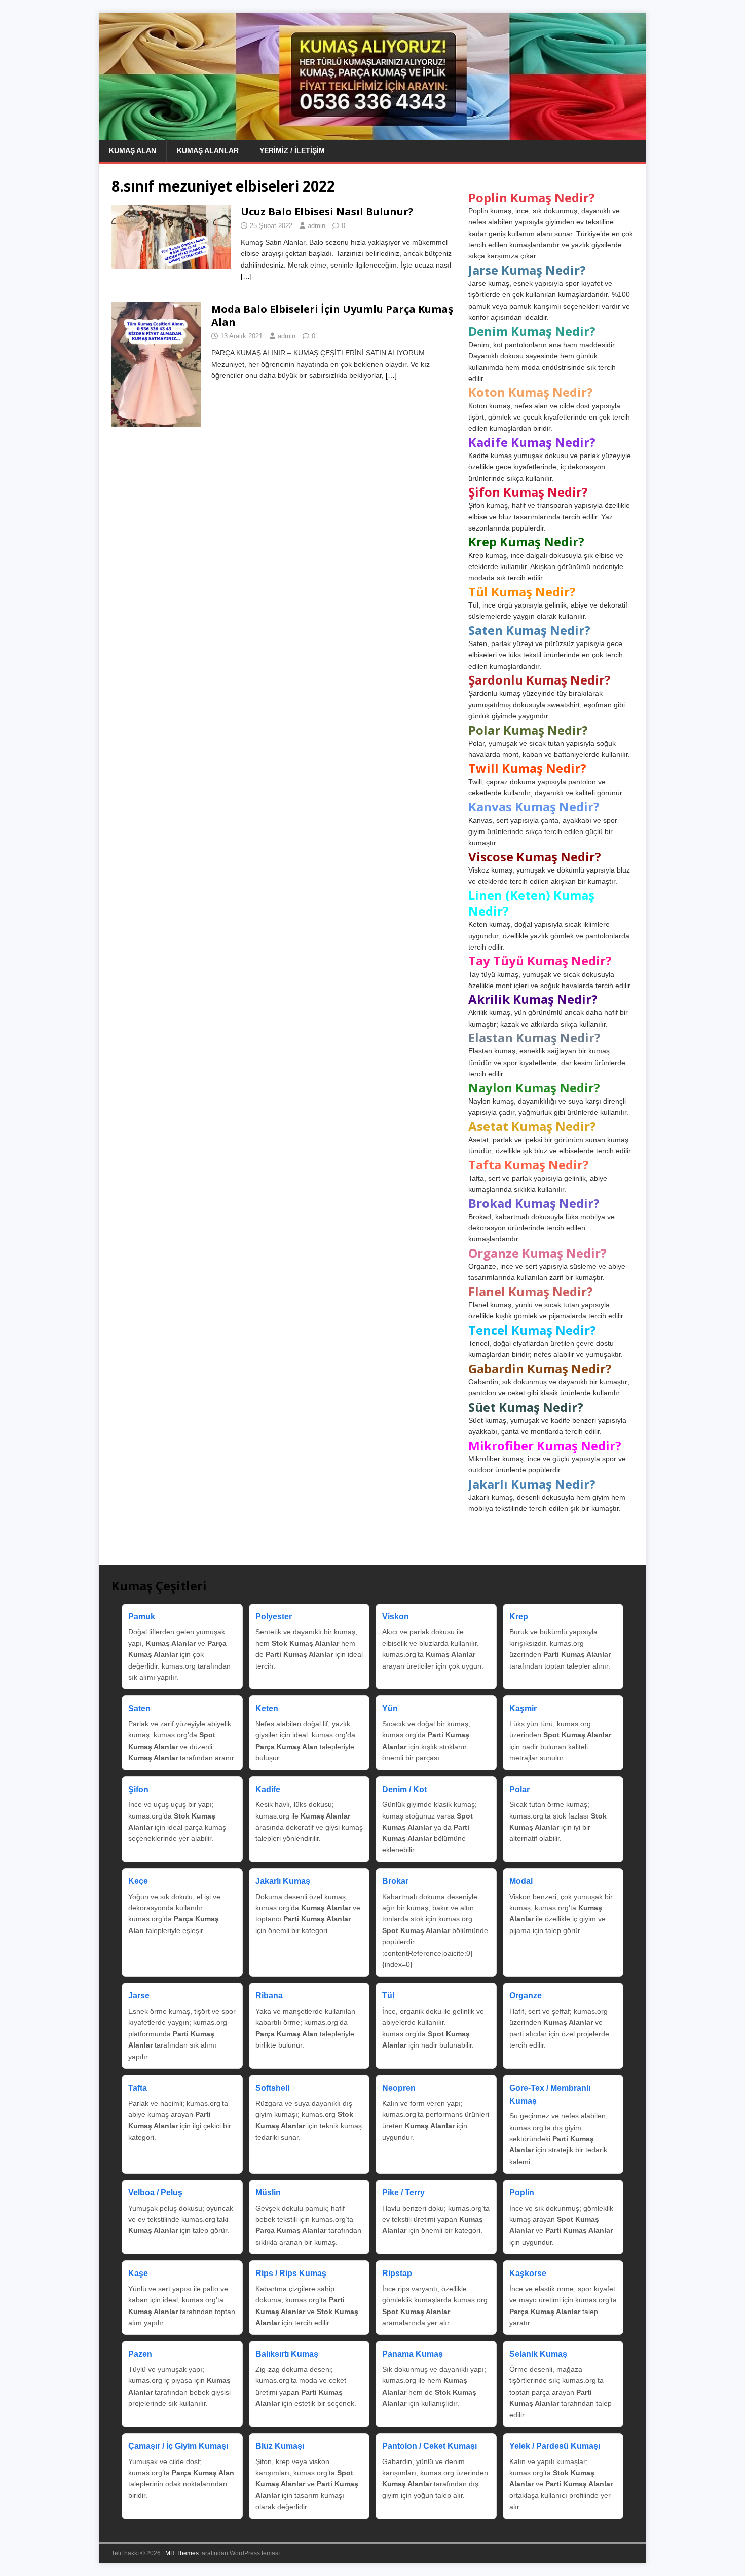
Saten (139, 1708)
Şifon (138, 1789)
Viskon (396, 1617)
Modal (521, 1881)
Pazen (140, 2354)
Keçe (138, 1881)
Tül (388, 1996)
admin (316, 226)
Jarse (139, 1996)
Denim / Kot (404, 1789)
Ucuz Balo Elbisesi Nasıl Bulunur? (327, 212)
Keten (267, 1708)
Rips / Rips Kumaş (291, 2273)
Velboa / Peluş (155, 2193)
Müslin (268, 2193)
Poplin (522, 2193)
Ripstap (397, 2273)
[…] (246, 276)
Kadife (268, 1789)
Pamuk (142, 1617)
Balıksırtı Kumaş (287, 2354)
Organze (526, 1996)
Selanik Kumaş (538, 2354)
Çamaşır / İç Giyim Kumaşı (178, 2446)
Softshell (272, 2088)
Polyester (274, 1617)
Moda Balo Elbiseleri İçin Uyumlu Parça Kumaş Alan (332, 315)
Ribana (269, 1996)
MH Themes (182, 2553)
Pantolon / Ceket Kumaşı (430, 2446)
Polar (519, 1789)
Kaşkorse (528, 2273)
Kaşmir (523, 1708)
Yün (390, 1708)
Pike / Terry (403, 2193)
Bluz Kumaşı (280, 2446)
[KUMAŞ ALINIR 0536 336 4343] (372, 134)
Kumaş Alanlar (208, 150)
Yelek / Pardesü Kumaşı (555, 2446)
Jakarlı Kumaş (283, 1881)
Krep (519, 1617)
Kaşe (138, 2273)
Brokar (395, 1881)
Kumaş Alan (133, 150)
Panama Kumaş (413, 2354)
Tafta (138, 2088)
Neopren (399, 2088)
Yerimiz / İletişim (292, 150)
